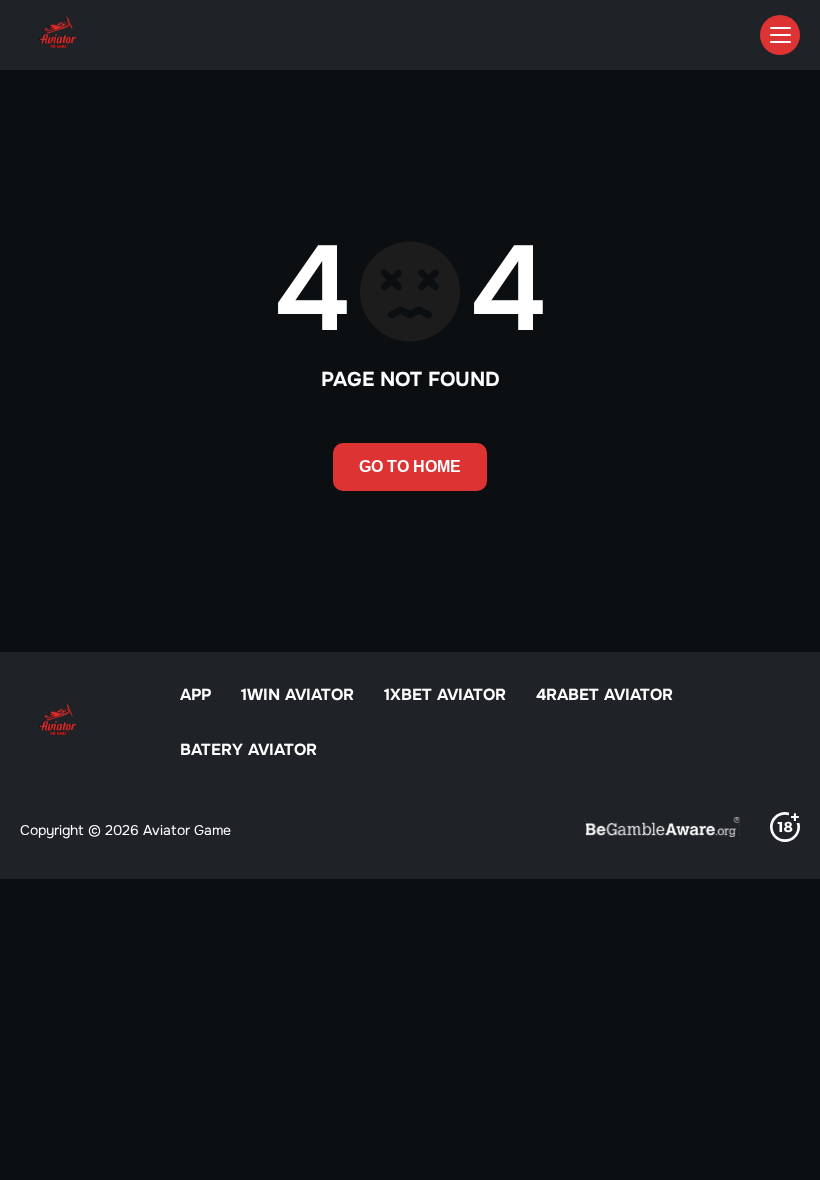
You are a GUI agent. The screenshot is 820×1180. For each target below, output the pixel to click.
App (195, 694)
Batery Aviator (248, 749)
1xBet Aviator (445, 694)
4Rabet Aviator (604, 694)
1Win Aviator (297, 694)
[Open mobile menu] (780, 35)
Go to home (410, 466)
